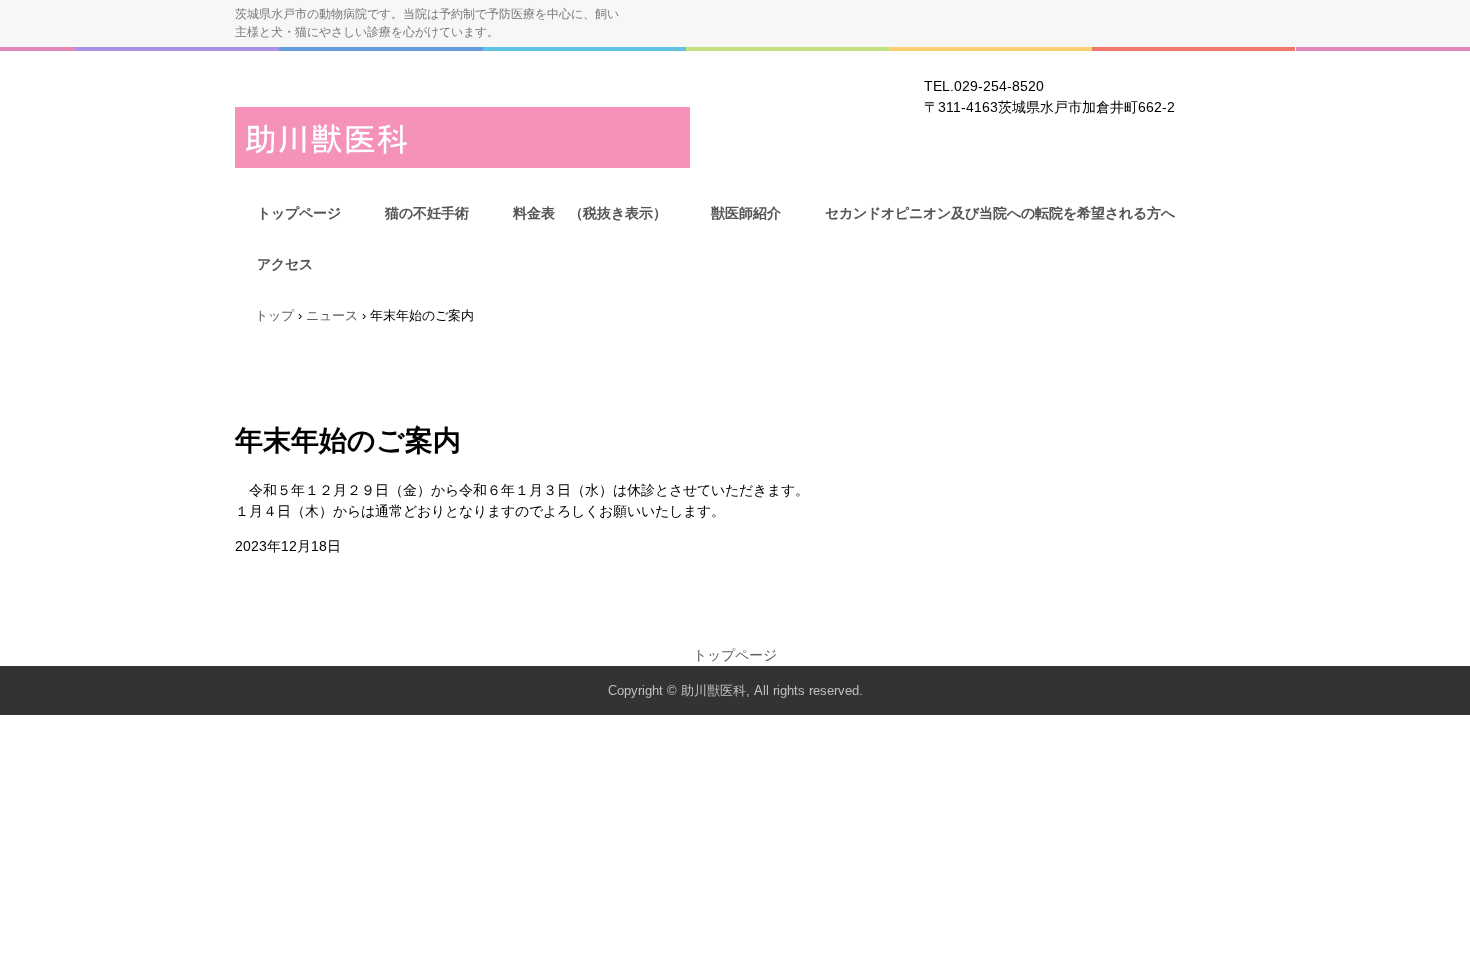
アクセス (285, 264)
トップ (274, 315)
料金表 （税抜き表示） (590, 213)
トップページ (299, 213)
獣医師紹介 (746, 213)
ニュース (332, 315)
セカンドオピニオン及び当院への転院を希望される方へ (1000, 213)
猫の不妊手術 (427, 213)
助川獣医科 (462, 137)
